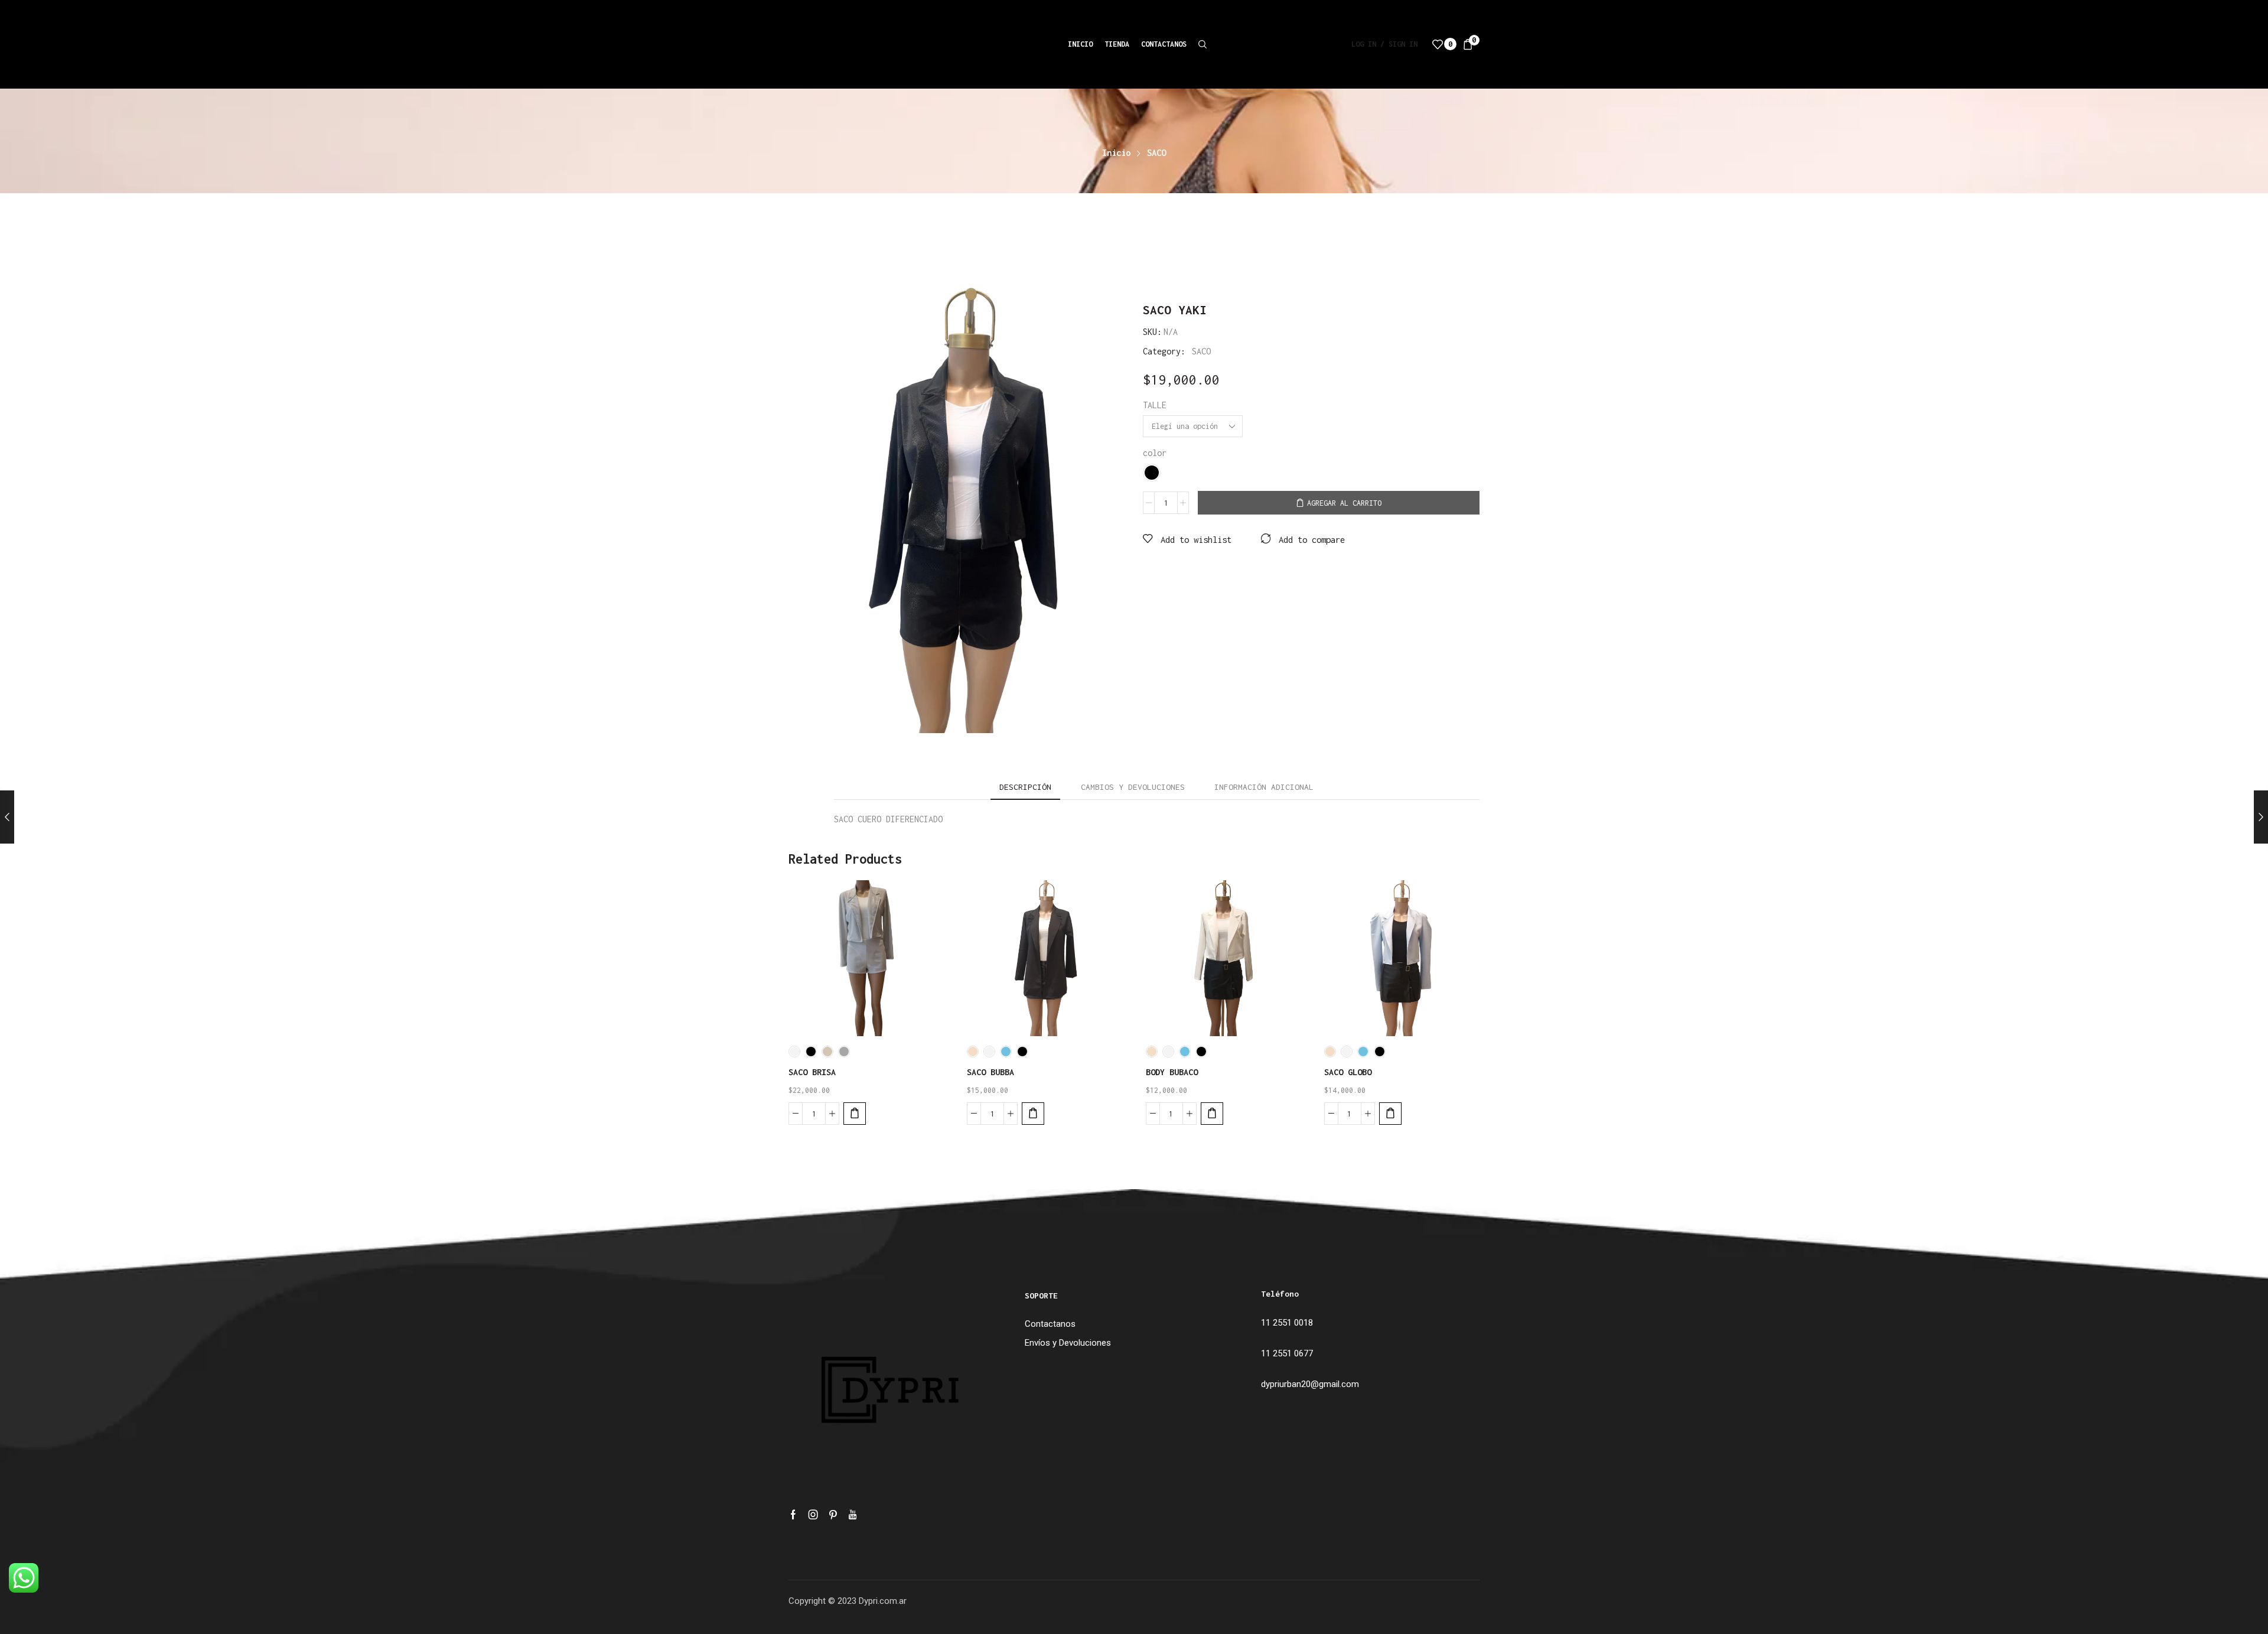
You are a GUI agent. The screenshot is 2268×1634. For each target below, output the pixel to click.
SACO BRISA (812, 1072)
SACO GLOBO (1348, 1072)
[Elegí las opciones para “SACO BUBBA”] (1033, 1114)
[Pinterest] (833, 1515)
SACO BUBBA (990, 1072)
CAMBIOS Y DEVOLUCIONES (1133, 787)
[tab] (1025, 787)
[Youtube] (853, 1515)
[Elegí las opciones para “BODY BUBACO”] (1212, 1114)
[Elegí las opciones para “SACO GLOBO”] (1390, 1114)
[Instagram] (813, 1515)
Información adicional (1264, 787)
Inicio (1116, 153)
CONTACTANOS (1164, 44)
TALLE (1155, 405)
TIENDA (1117, 44)
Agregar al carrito (1344, 503)
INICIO (1080, 44)
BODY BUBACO (1172, 1072)
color (1155, 453)
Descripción (1025, 787)
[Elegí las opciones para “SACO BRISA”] (855, 1114)
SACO (1156, 153)
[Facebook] (793, 1515)
